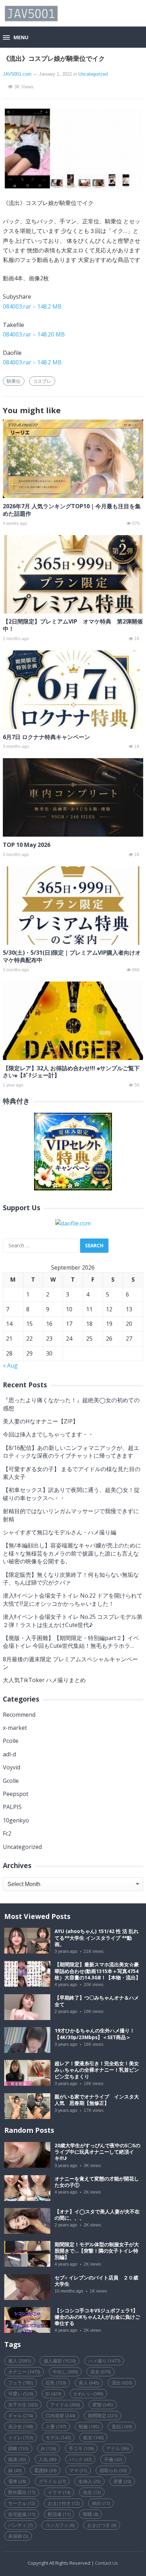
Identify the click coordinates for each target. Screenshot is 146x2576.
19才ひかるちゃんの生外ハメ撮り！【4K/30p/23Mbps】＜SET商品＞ (95, 2034)
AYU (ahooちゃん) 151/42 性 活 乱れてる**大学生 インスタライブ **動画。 (97, 1938)
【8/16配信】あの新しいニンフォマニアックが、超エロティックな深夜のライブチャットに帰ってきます (71, 1452)
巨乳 (56, 2383)
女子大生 (23, 2405)
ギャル (21, 2416)
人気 (47, 2459)
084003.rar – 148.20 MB (34, 334)
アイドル (65, 2405)
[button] (16, 38)
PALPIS (12, 1807)
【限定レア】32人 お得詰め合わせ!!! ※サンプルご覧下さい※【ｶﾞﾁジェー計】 (71, 1072)
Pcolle (11, 1741)
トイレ (21, 2437)
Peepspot (16, 1794)
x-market (15, 1728)
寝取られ (113, 2470)
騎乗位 (14, 381)
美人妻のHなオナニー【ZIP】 (41, 1421)
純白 (101, 2503)
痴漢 (17, 2459)
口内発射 (60, 2416)
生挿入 (89, 2481)
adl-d (9, 1754)
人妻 (56, 2426)
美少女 (21, 2426)
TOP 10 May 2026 (27, 845)
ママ (78, 2470)
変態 (103, 2405)
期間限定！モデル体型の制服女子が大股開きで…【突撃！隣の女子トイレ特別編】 (97, 2251)
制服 (89, 2426)
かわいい (88, 2394)
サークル (22, 2503)
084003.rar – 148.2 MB (32, 306)
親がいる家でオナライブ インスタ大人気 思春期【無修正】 (97, 2100)
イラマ (59, 2492)
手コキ (81, 2448)
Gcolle (11, 1781)
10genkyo (16, 1820)
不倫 (113, 2459)
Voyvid (12, 1767)
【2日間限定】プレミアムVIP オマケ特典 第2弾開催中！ (73, 625)
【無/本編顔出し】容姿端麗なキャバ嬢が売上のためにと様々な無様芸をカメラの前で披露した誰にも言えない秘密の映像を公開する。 (72, 1553)
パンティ (20, 2525)
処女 (93, 2437)
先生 (92, 2492)
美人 (89, 2383)
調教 (18, 2448)
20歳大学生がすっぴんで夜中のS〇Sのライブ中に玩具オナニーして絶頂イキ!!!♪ (97, 2152)
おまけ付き (64, 2503)
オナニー (24, 2372)
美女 (100, 2372)
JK (49, 2448)
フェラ (21, 2383)
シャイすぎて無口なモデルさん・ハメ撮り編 (60, 1532)
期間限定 (103, 2416)
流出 (122, 2383)
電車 (17, 2481)
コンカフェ (60, 2525)
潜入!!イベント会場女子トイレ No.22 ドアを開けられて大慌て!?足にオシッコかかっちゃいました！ (73, 1599)
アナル (117, 2448)
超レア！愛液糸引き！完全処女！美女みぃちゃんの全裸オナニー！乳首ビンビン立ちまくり (97, 2070)
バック (80, 2459)
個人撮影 (60, 2361)
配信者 (59, 2514)
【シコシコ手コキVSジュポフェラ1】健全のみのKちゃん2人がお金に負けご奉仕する (97, 2317)
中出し (65, 2372)
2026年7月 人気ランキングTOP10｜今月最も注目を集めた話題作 (72, 510)
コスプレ (42, 381)
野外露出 (22, 2492)
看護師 (45, 2470)
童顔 (122, 2426)
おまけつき (102, 2525)
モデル (58, 2437)
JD (53, 2394)
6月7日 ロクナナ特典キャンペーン (46, 737)
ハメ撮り (104, 2361)
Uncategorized (93, 74)
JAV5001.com (17, 74)
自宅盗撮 (22, 2514)
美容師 (18, 2536)
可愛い (21, 2394)
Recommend (19, 1715)
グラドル (52, 2481)
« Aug (10, 1365)
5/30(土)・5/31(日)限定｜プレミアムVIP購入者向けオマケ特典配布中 (72, 956)
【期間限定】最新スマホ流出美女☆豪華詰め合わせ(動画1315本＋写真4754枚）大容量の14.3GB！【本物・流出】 (98, 1971)
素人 (19, 2361)
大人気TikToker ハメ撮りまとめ (44, 1680)
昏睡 (91, 2514)
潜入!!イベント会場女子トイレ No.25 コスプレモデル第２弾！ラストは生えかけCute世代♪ (73, 1621)
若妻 (122, 2481)
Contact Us (106, 2563)
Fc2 (7, 1833)
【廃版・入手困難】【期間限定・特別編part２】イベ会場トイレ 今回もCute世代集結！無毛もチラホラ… (71, 1642)
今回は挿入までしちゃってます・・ (48, 1434)
